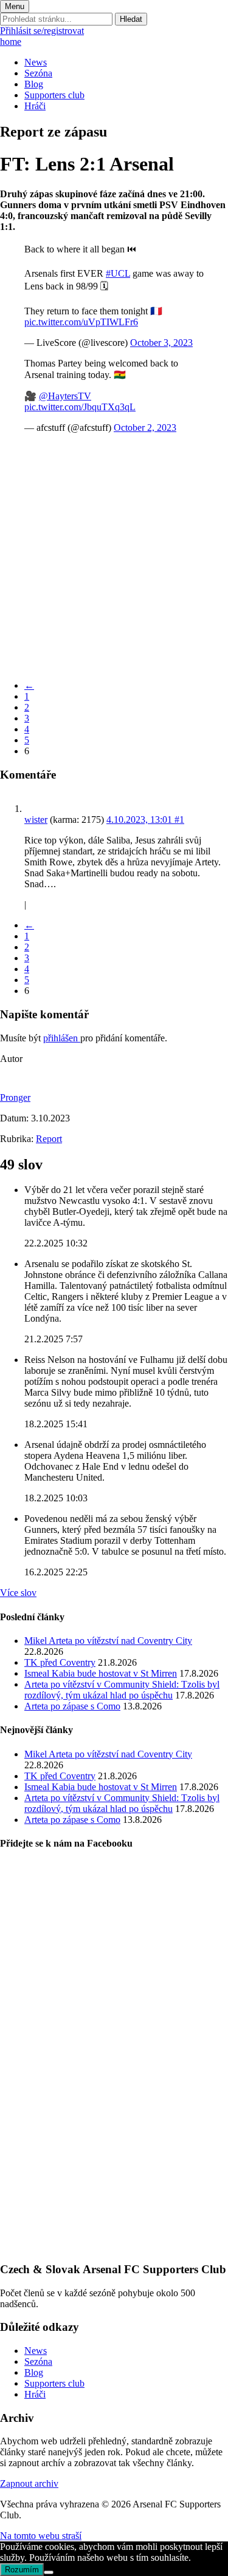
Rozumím (22, 2570)
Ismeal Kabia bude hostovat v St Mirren (101, 1673)
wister (36, 820)
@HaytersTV (65, 396)
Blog (34, 84)
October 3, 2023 (161, 343)
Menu (15, 6)
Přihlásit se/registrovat (42, 31)
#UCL (118, 273)
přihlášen (62, 1038)
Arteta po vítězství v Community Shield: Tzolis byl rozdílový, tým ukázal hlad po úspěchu (122, 1690)
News (36, 62)
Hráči (35, 106)
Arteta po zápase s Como (72, 1706)
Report (49, 1139)
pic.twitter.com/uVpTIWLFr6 (81, 322)
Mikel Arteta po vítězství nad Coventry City (108, 1641)
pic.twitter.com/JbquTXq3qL (80, 407)
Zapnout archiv (29, 2483)
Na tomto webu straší (41, 2536)
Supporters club (54, 95)
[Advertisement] (114, 557)
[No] (49, 2572)
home (11, 42)
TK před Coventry (60, 1662)
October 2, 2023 (145, 428)
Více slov (18, 1593)
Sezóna (38, 73)
